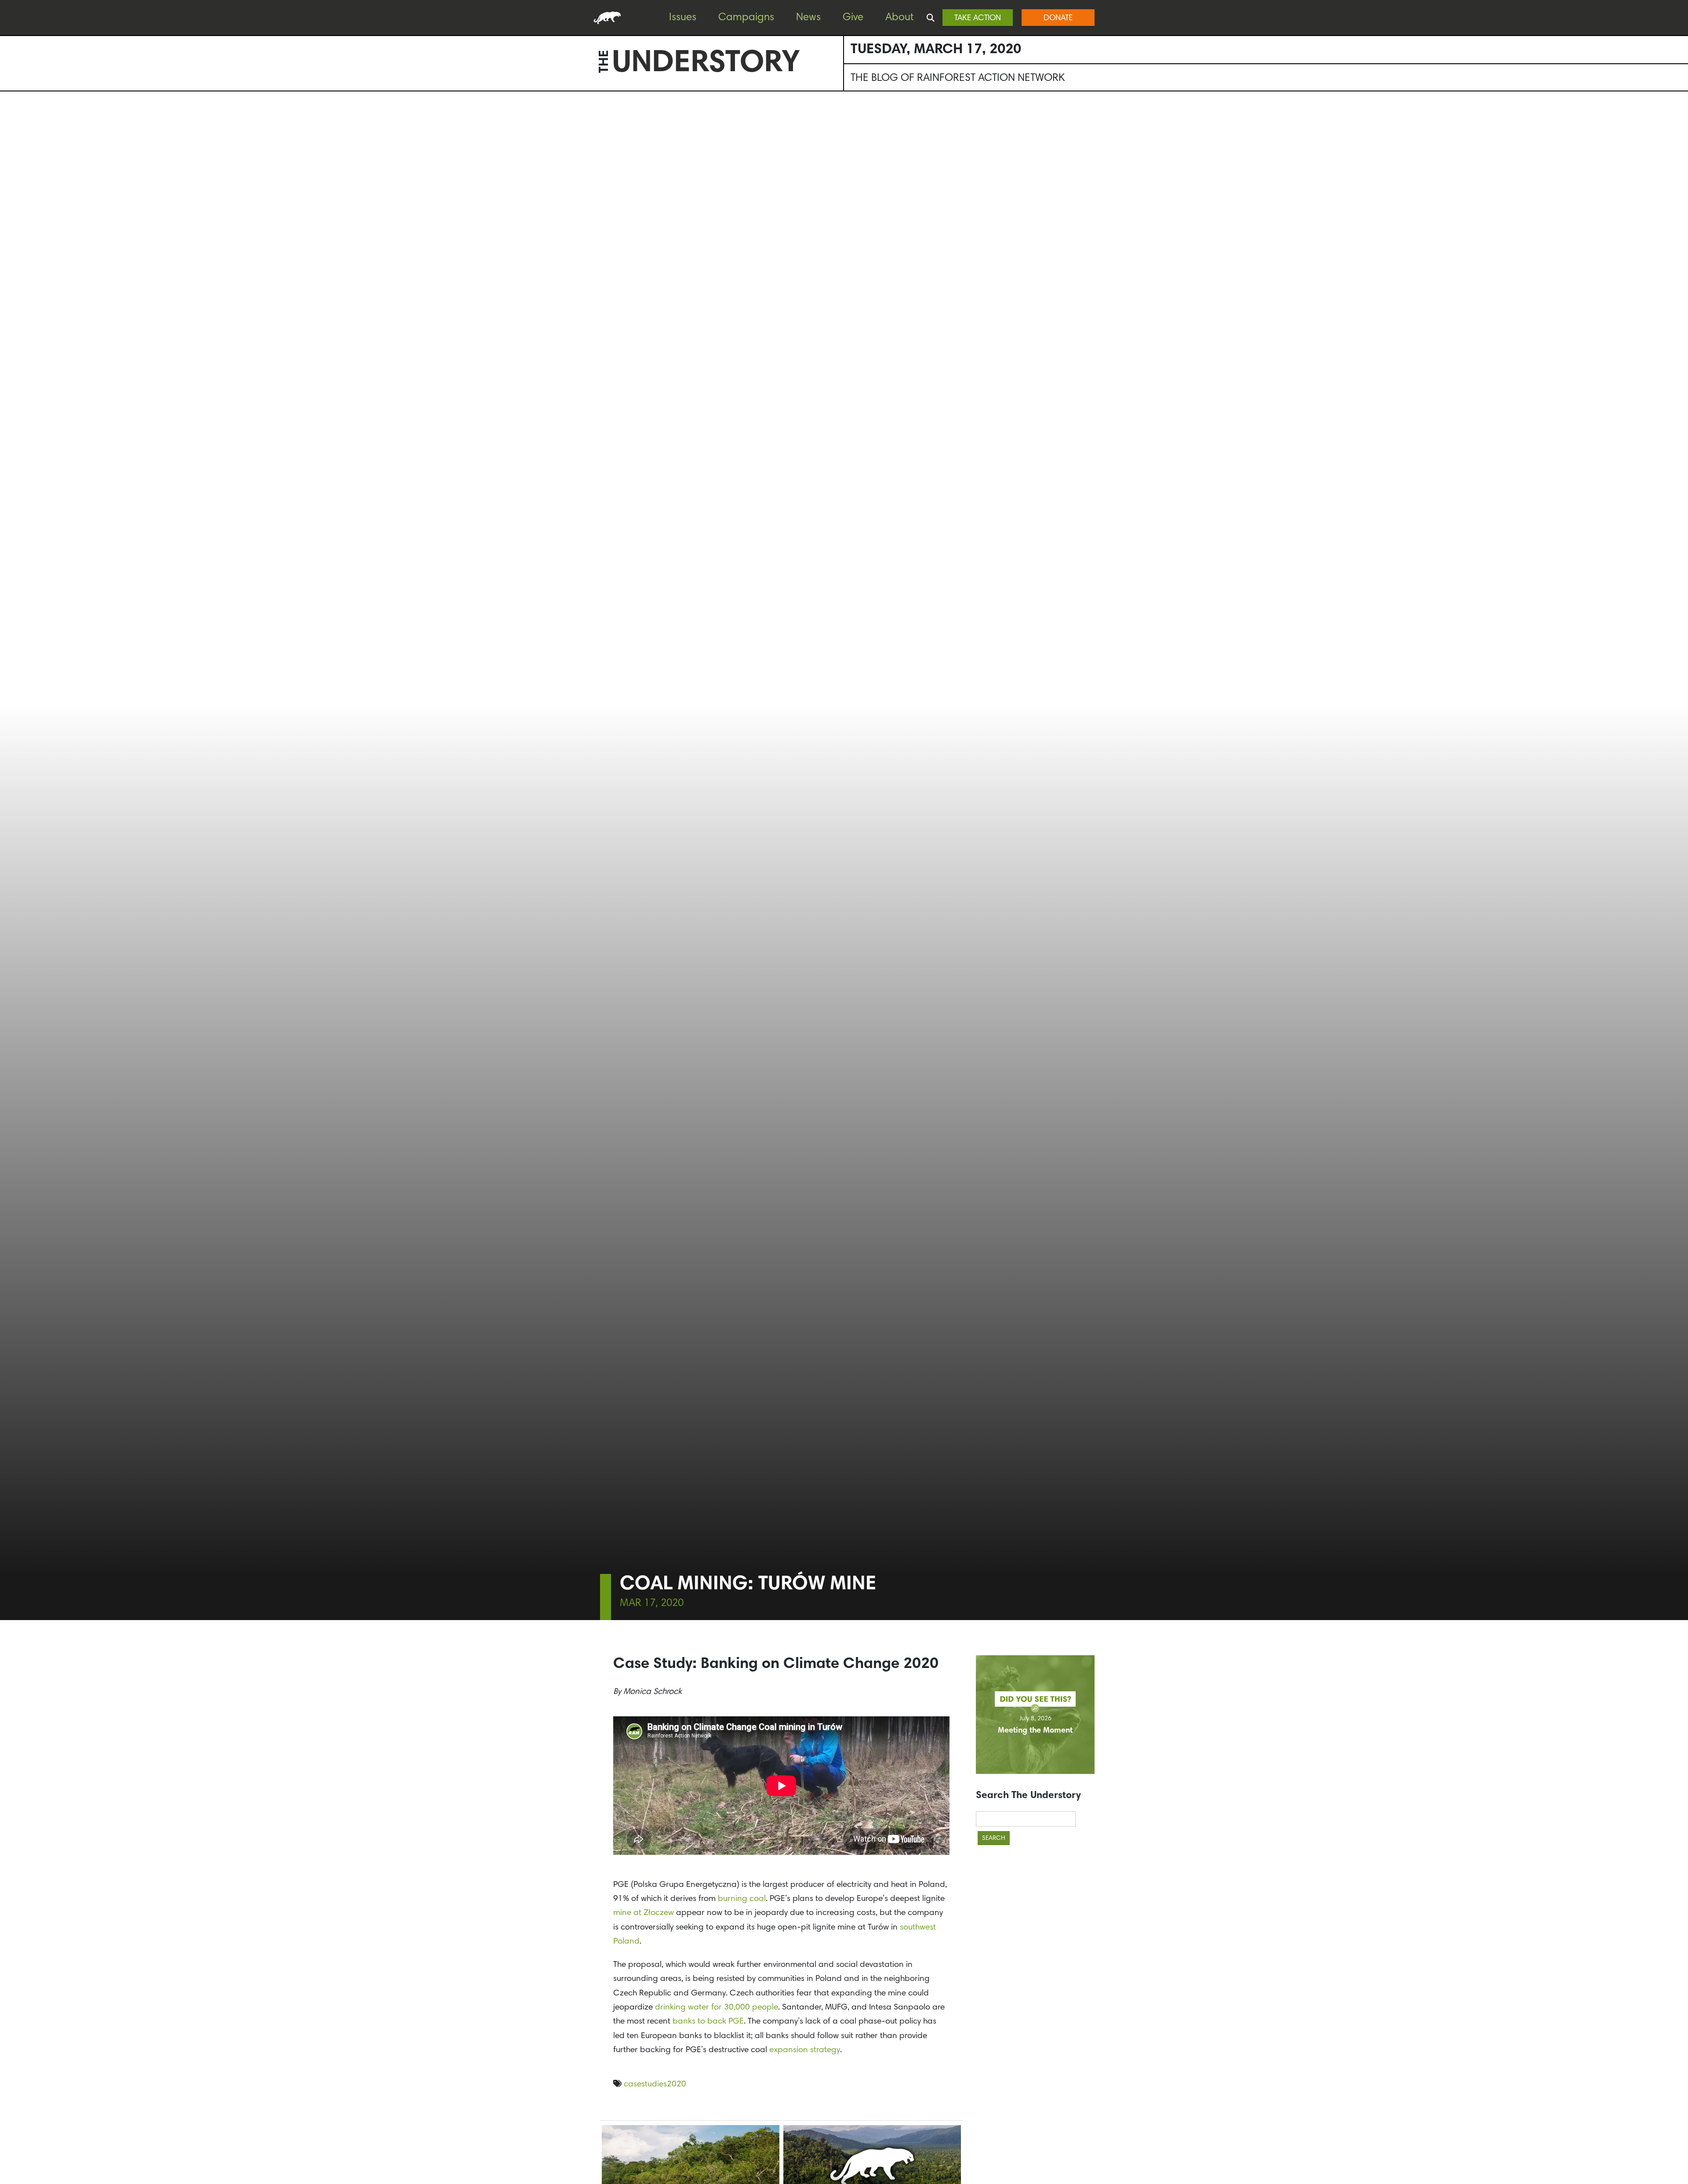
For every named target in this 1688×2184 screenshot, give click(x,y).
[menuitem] (689, 18)
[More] (9, 194)
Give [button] (853, 18)
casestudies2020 (655, 2084)
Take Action (978, 18)
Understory (706, 64)
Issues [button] (683, 18)
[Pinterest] (9, 141)
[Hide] (4, 211)
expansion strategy (805, 2050)
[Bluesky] (9, 159)
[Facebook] (9, 124)
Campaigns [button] (746, 18)
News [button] (808, 18)
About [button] (900, 18)
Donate (1058, 18)
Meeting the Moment (1035, 1731)
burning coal (742, 1899)
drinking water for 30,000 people (717, 2008)
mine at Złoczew (644, 1913)
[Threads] (9, 176)
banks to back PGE (708, 2022)
